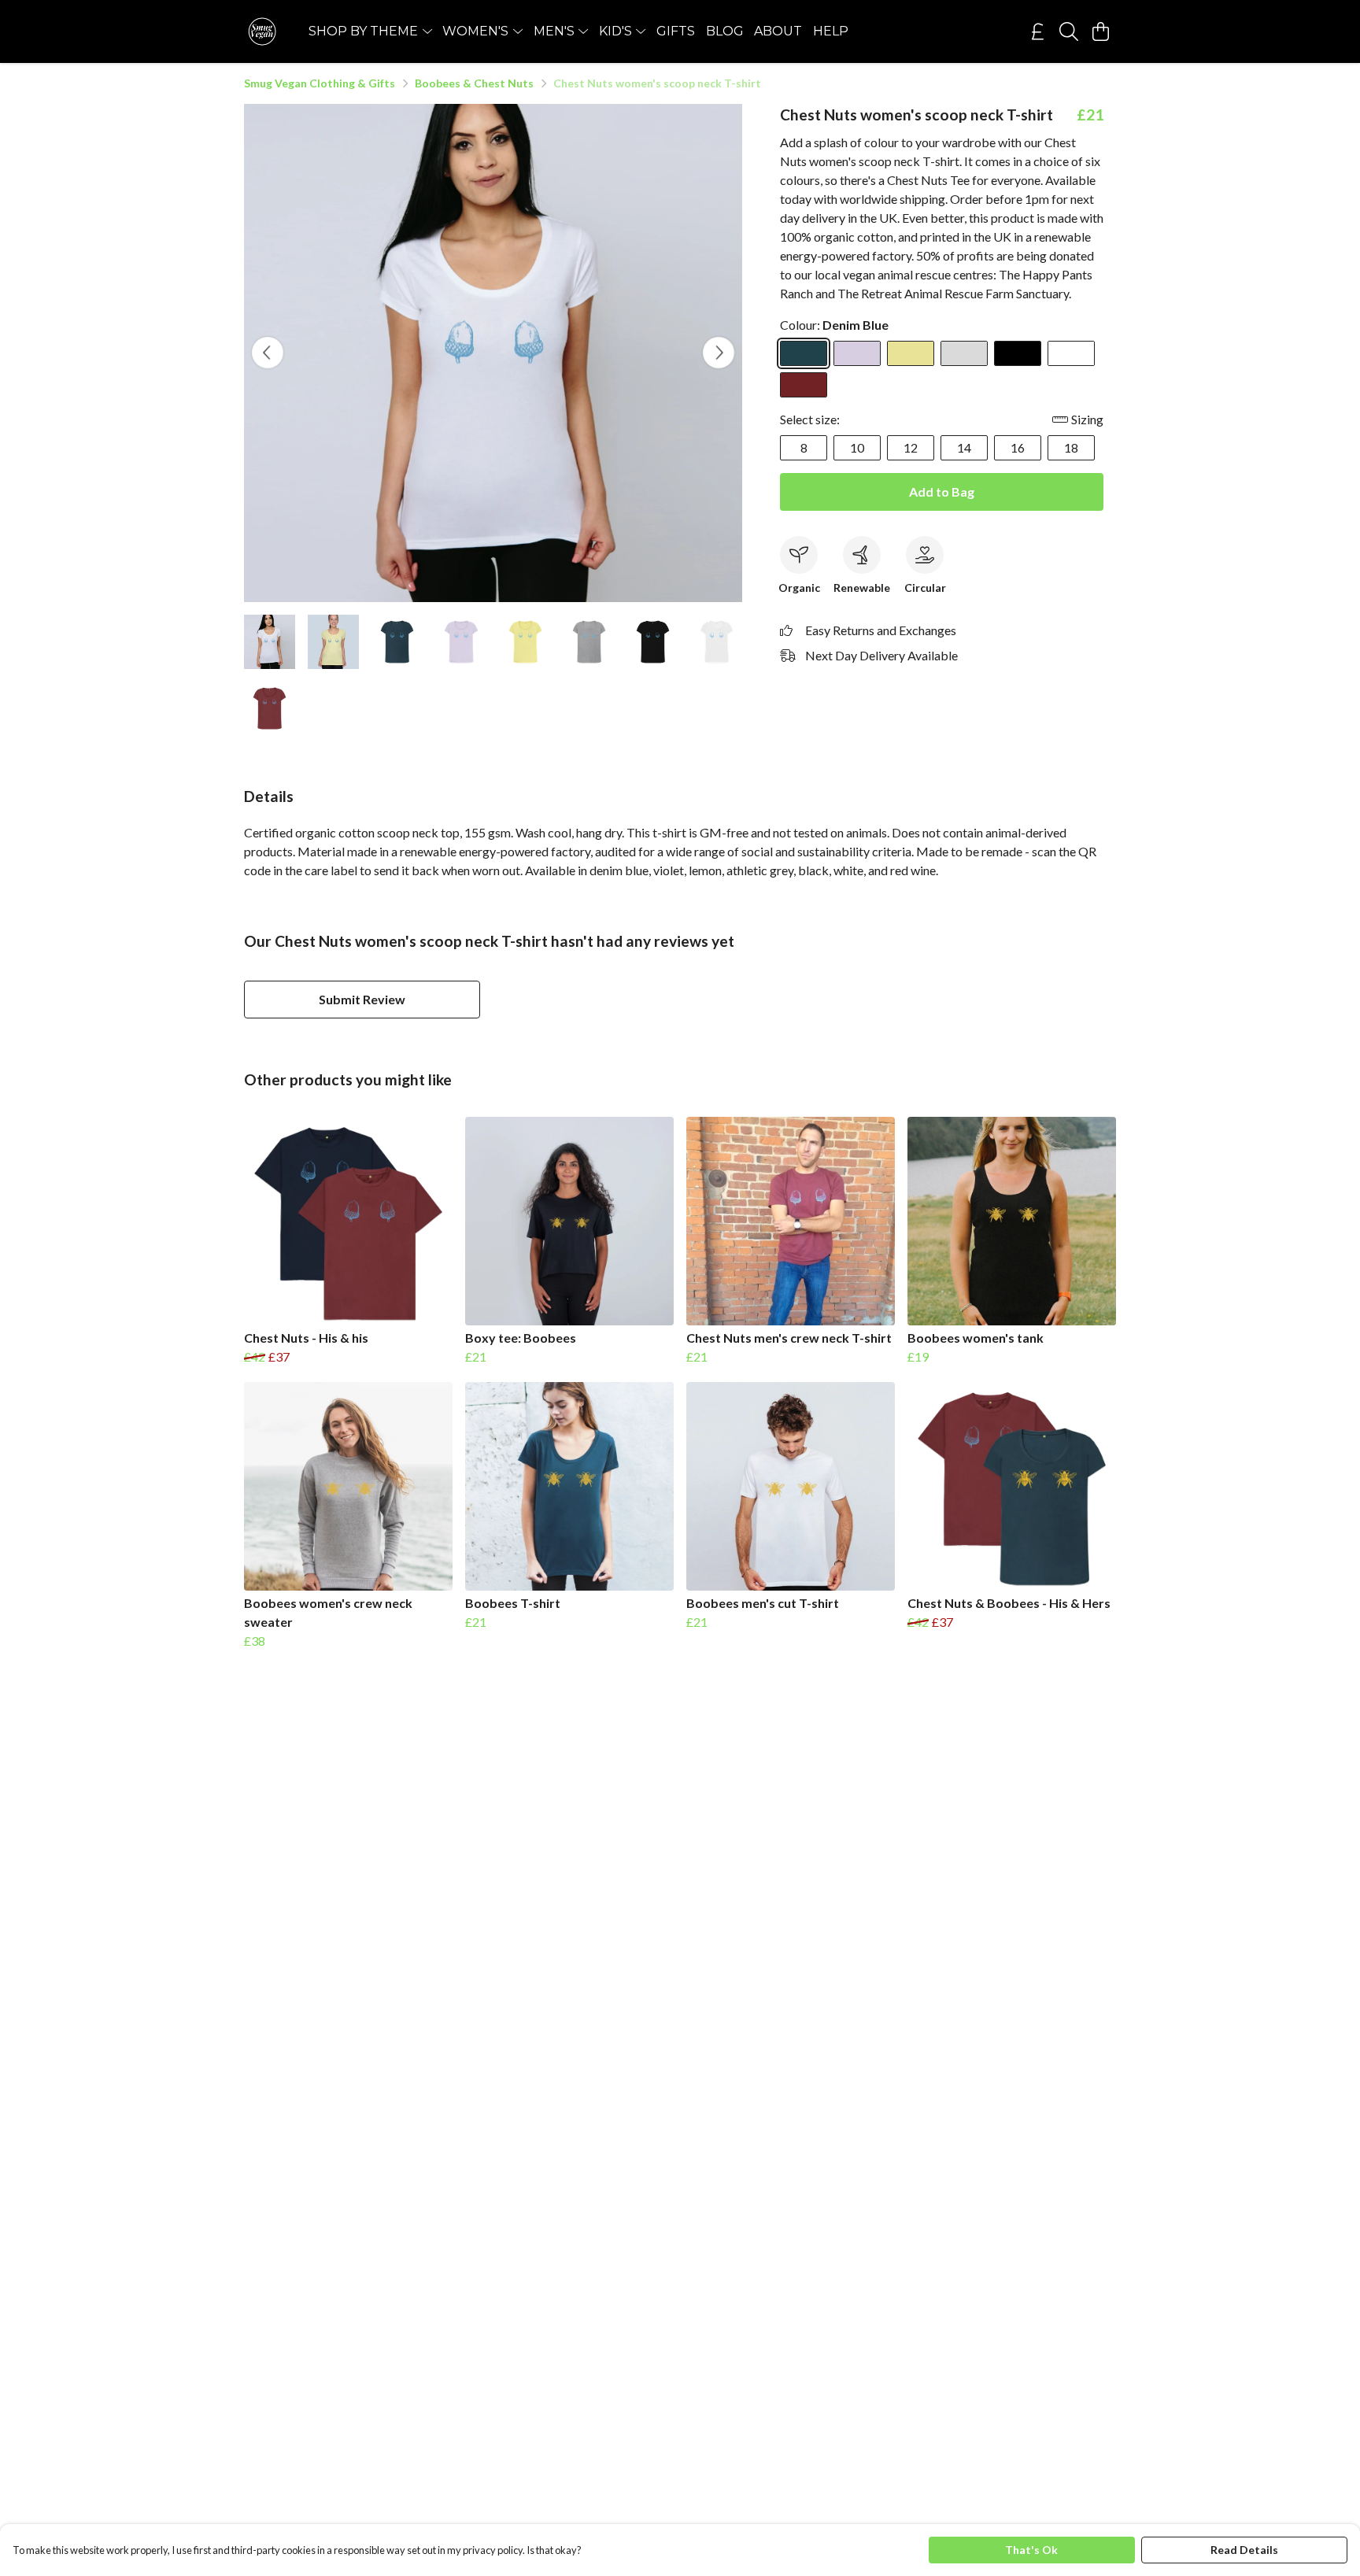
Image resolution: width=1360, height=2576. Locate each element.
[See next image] (719, 353)
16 (1018, 447)
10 (857, 447)
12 (911, 447)
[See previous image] (268, 353)
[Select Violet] (857, 353)
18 (1071, 447)
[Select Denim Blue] (804, 353)
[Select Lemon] (911, 353)
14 (964, 447)
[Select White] (1071, 353)
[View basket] (1100, 31)
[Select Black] (1018, 353)
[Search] (1069, 31)
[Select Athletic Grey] (964, 353)
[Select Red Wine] (804, 385)
